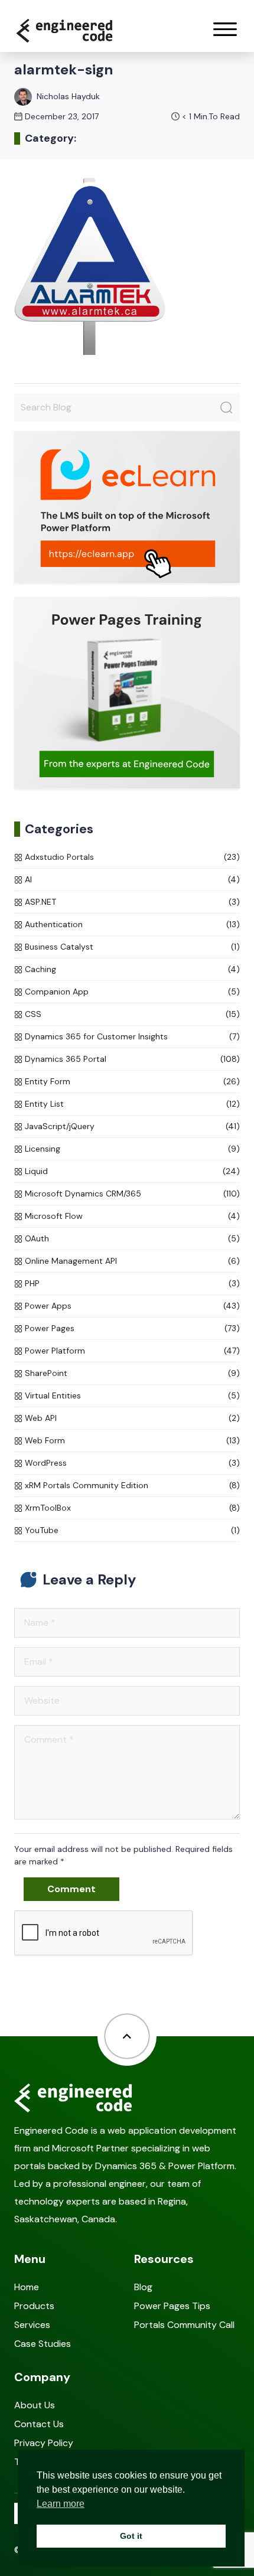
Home (27, 2287)
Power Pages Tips (172, 2306)
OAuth (37, 1238)
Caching (40, 969)
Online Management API (71, 1261)
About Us (35, 2405)
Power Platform (55, 1351)
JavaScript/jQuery (60, 1126)
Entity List (44, 1104)
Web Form (45, 1440)
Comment (71, 1889)
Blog (143, 2287)
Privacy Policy (44, 2443)
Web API (41, 1418)
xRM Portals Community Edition (87, 1485)
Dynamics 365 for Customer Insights (96, 1036)
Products (34, 2306)
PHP (32, 1283)
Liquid (36, 1171)
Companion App (57, 992)
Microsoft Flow (54, 1216)
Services (32, 2325)
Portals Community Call (184, 2325)
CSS (33, 1014)
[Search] (226, 407)
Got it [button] (131, 2536)
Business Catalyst (59, 947)
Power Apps (48, 1306)
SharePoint (46, 1373)
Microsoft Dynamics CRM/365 (83, 1194)
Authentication (54, 924)
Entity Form (48, 1081)
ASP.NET (40, 902)
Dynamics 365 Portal (66, 1059)
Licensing (43, 1149)
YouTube (42, 1530)
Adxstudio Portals (59, 857)
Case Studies (43, 2344)
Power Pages (50, 1328)
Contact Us (39, 2424)
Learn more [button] (61, 2504)
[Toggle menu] (225, 29)
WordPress (46, 1463)
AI (28, 879)
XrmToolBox (48, 1508)
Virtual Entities (53, 1395)
